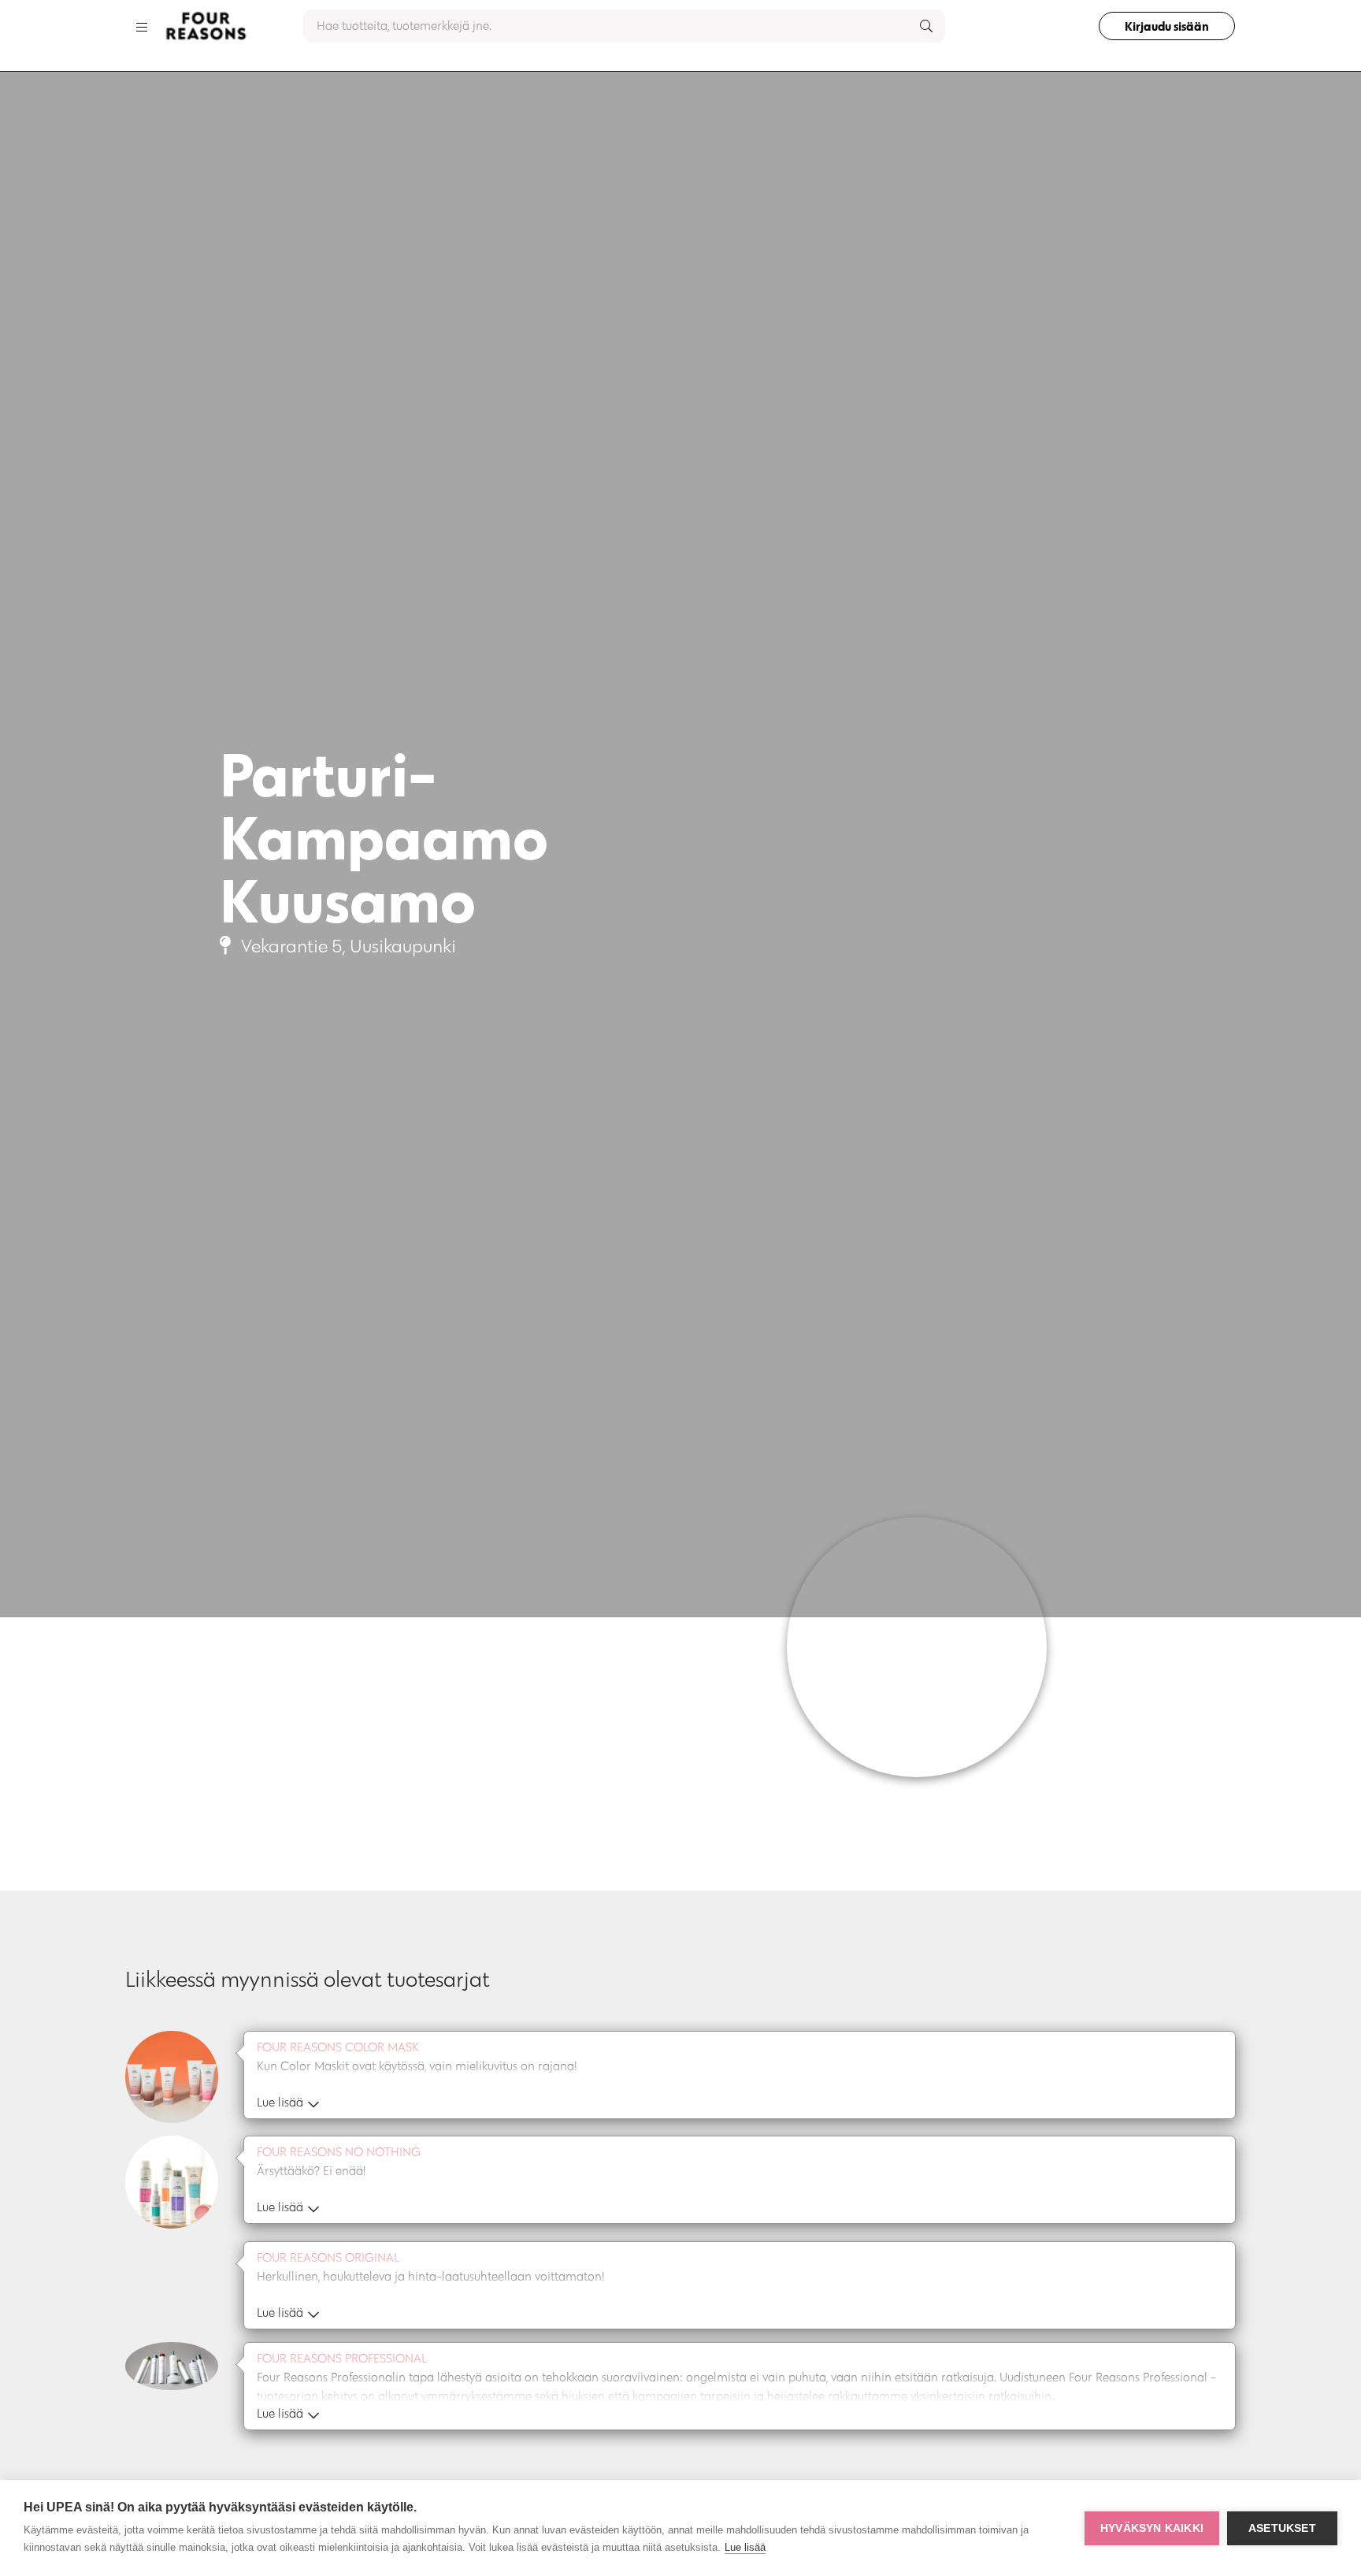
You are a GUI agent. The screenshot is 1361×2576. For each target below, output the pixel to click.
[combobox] (624, 26)
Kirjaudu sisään (1167, 26)
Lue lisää (745, 2547)
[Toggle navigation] (142, 26)
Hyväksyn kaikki (1152, 2528)
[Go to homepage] (206, 26)
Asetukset (1282, 2528)
